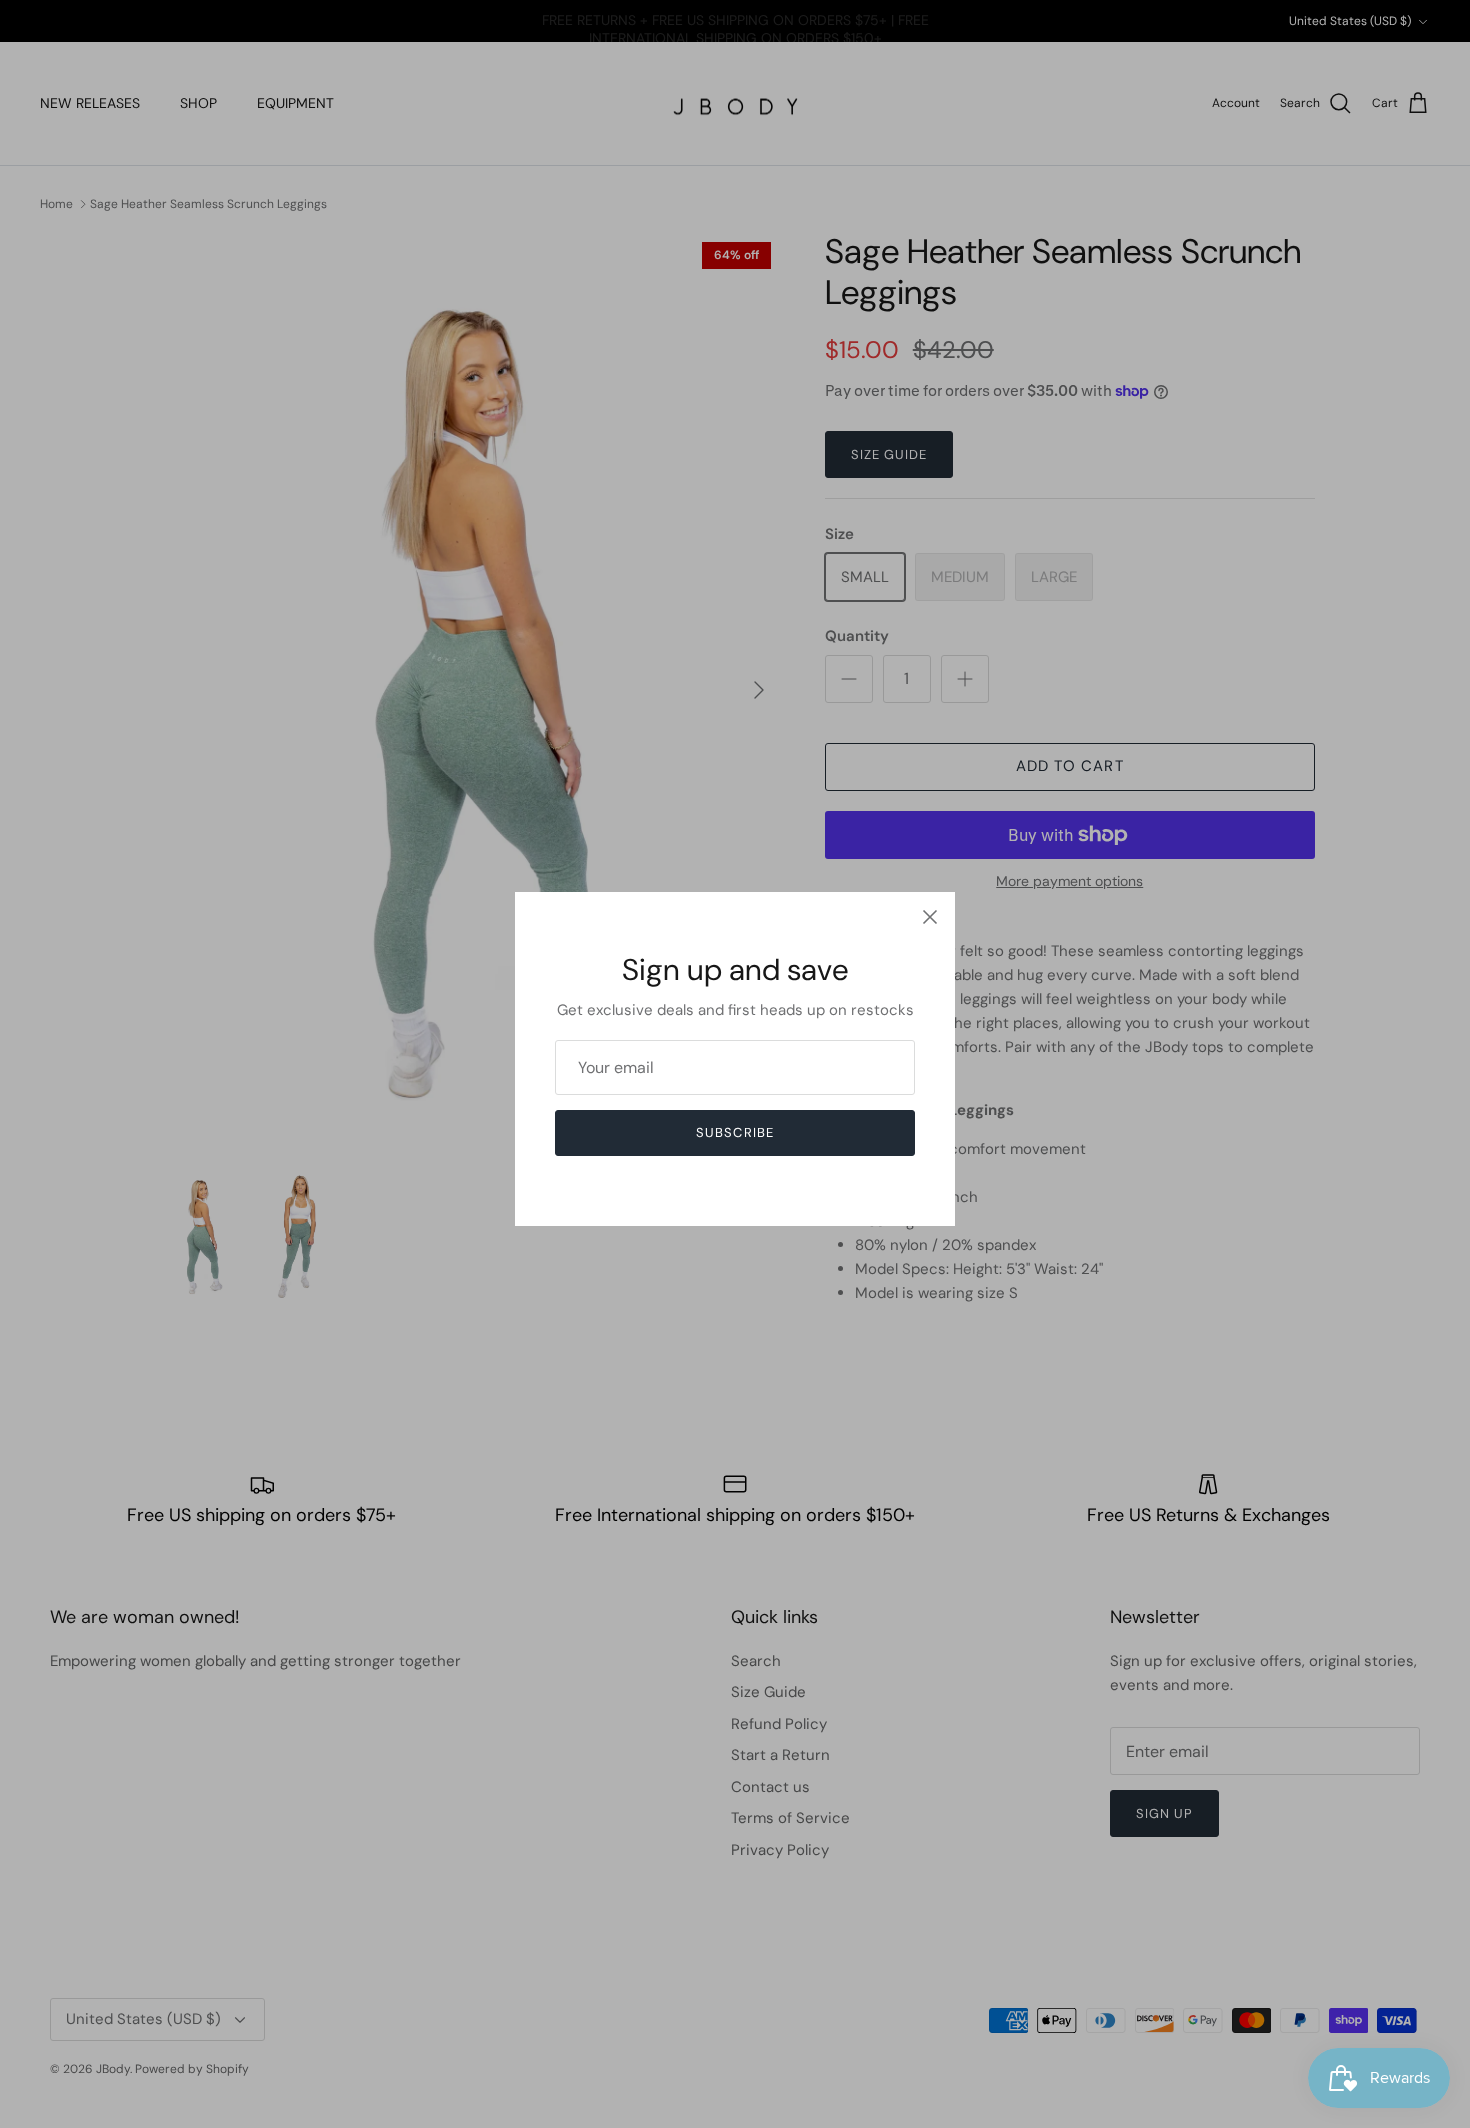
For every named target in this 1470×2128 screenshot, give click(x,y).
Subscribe (734, 1132)
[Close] (930, 917)
